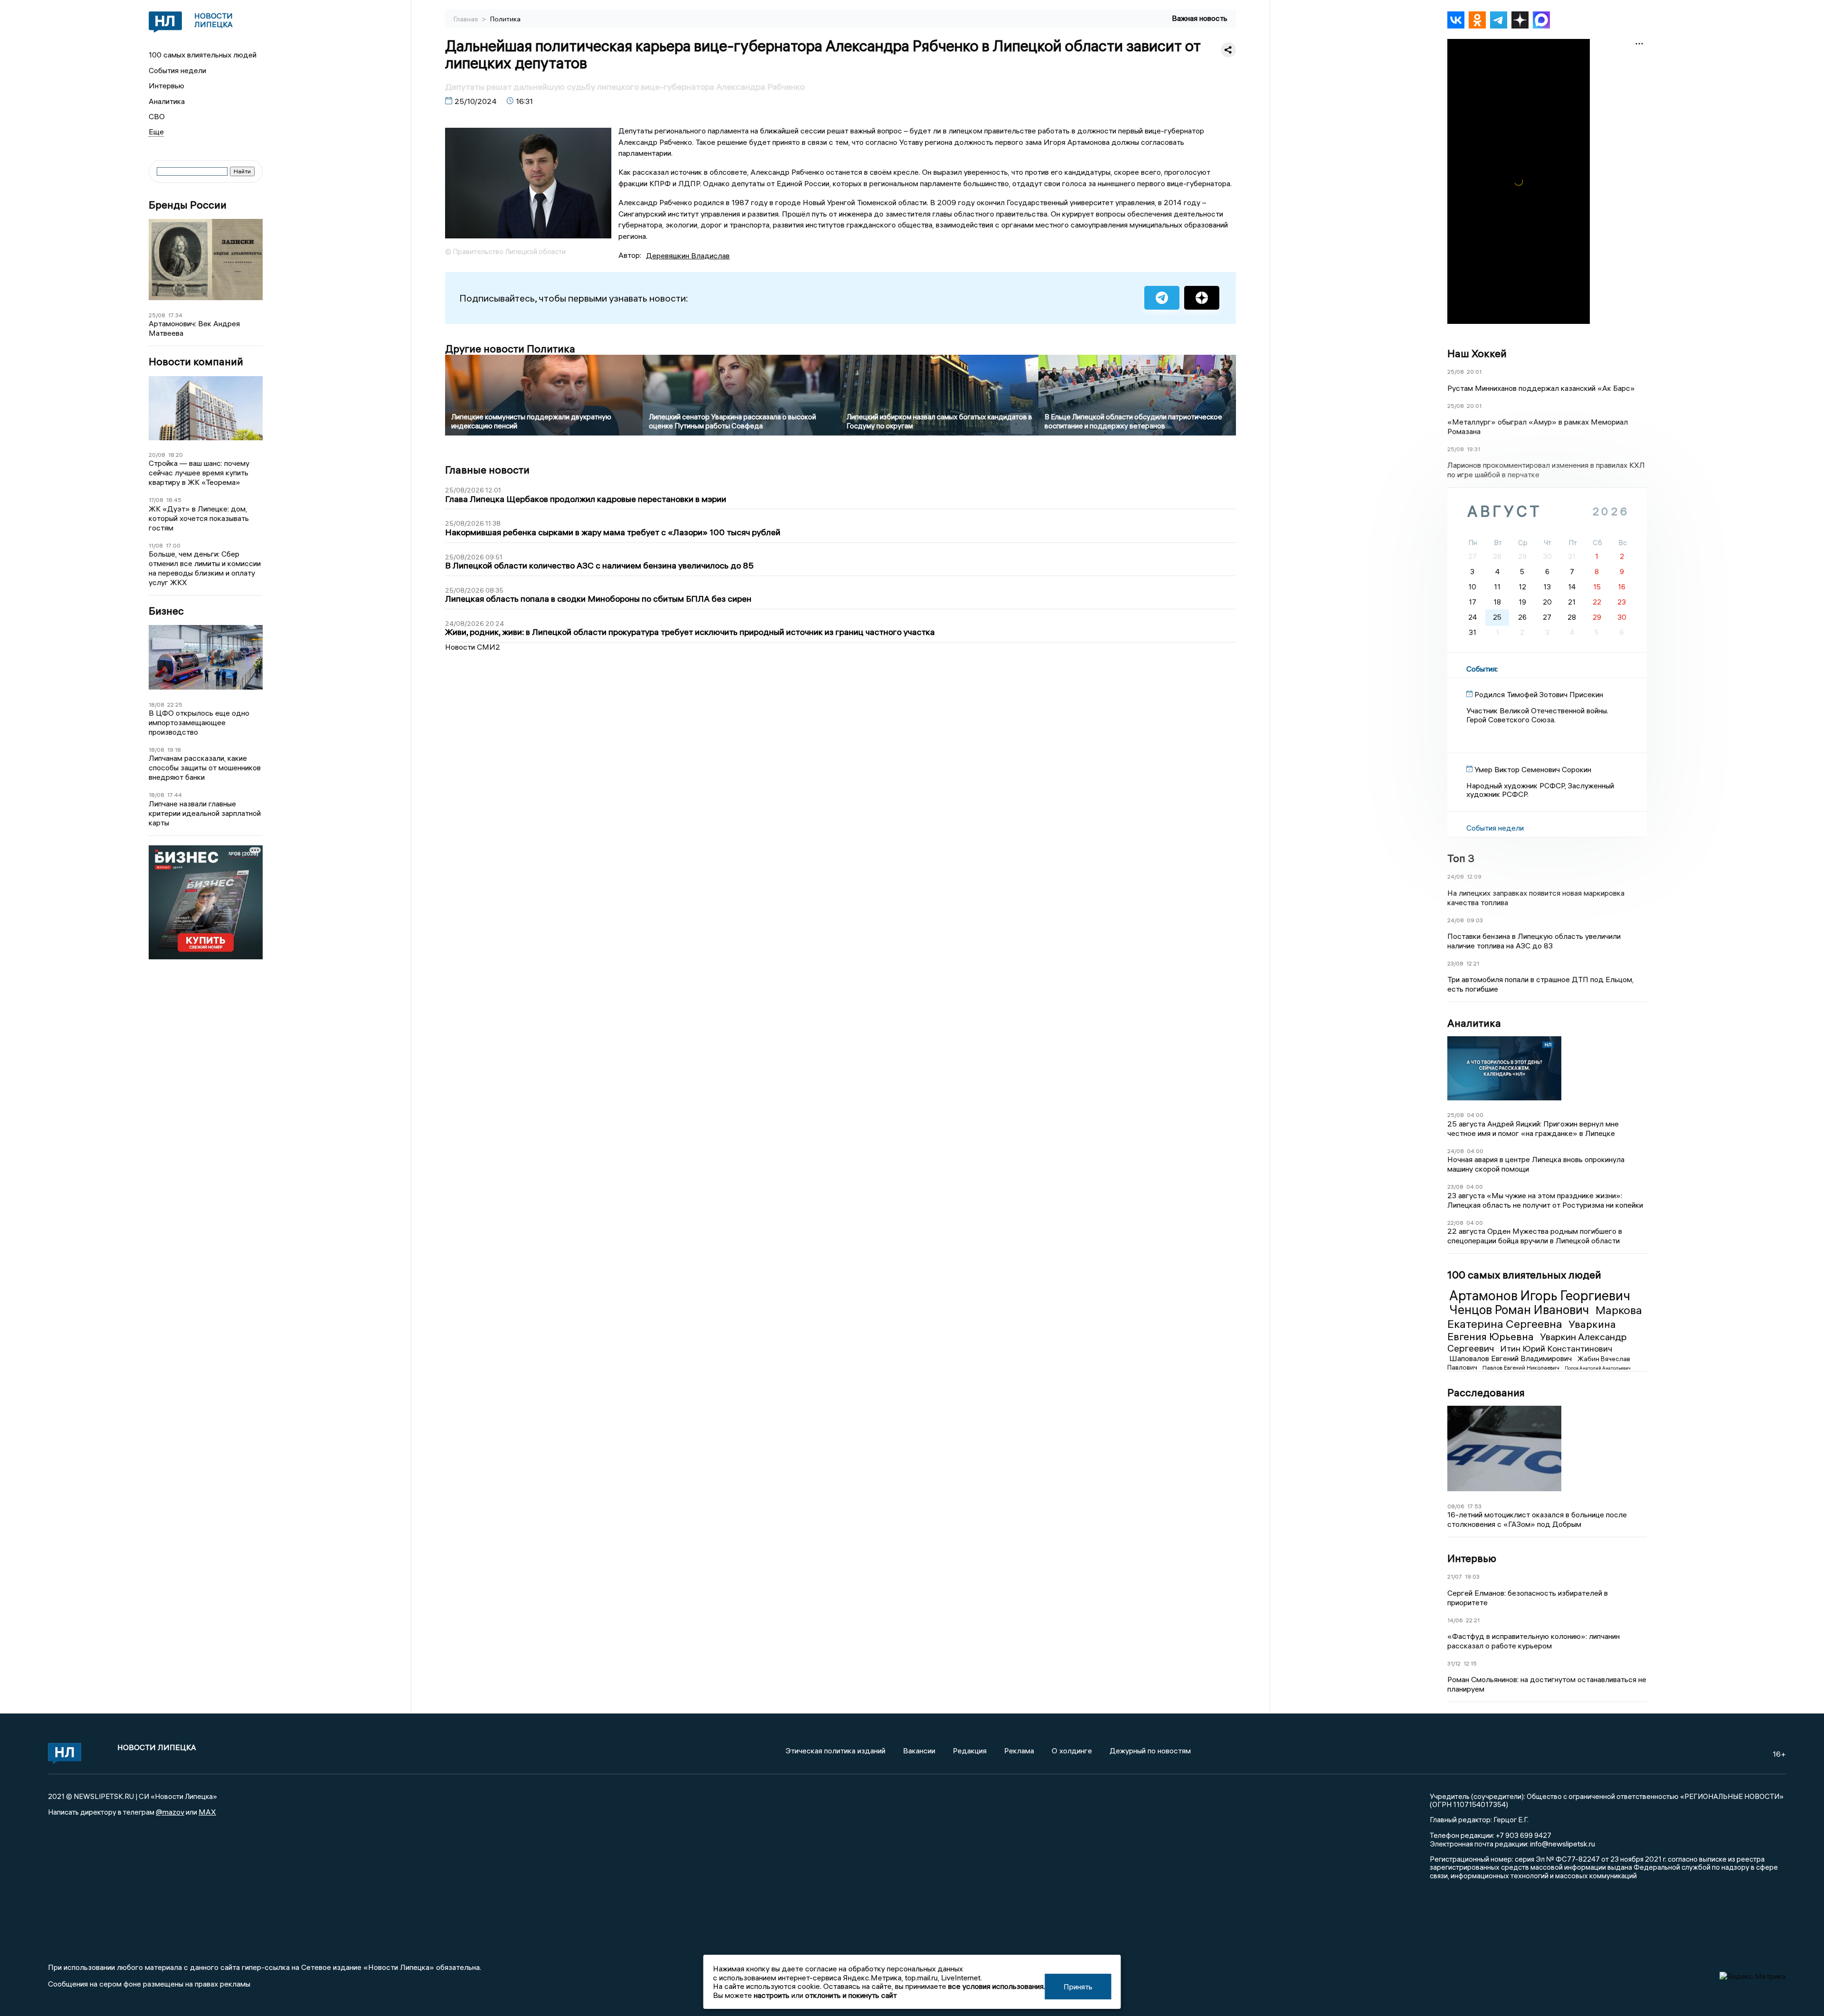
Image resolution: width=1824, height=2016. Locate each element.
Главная (466, 19)
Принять (1078, 1987)
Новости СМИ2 (473, 647)
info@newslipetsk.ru (1563, 1844)
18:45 (174, 500)
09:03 (1475, 920)
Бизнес (166, 611)
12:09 (1474, 876)
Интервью (166, 85)
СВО (157, 116)
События (1481, 669)
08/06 (1456, 1506)
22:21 (1473, 1620)
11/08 (156, 545)
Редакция (970, 1751)
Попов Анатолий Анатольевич (1598, 1368)
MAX (207, 1812)
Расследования (1486, 1392)
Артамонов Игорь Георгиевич (1540, 1296)
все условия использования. (997, 1986)
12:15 (1470, 1663)
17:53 (1474, 1506)
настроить (772, 1995)
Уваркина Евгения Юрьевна (1532, 1330)
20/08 (157, 455)
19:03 (1472, 1576)
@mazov (170, 1812)
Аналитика (167, 101)
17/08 (156, 500)
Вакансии (919, 1751)
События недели (177, 70)
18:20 (176, 455)
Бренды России (188, 205)
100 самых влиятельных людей (203, 55)
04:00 (1475, 1115)
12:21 (1473, 963)
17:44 (175, 795)
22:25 (175, 705)
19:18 (174, 750)
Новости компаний (196, 362)
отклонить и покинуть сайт (851, 1995)
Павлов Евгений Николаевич (1522, 1368)
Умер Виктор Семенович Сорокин (1533, 769)
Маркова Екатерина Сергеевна (1545, 1317)
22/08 (1455, 1223)
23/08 (1455, 963)
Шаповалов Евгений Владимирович (1511, 1358)
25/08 (157, 315)
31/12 (1454, 1663)
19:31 (1473, 449)
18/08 (157, 705)
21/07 (1455, 1576)
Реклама (1019, 1751)
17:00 (173, 545)
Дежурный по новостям (1150, 1751)
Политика (505, 19)
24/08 (1456, 876)
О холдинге (1072, 1751)
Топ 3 (1461, 858)
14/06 (1455, 1620)
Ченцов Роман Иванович (1520, 1310)
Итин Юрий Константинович (1556, 1349)
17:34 (175, 315)
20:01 (1474, 372)
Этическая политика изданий (836, 1751)
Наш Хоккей (1477, 353)
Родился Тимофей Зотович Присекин (1539, 694)
